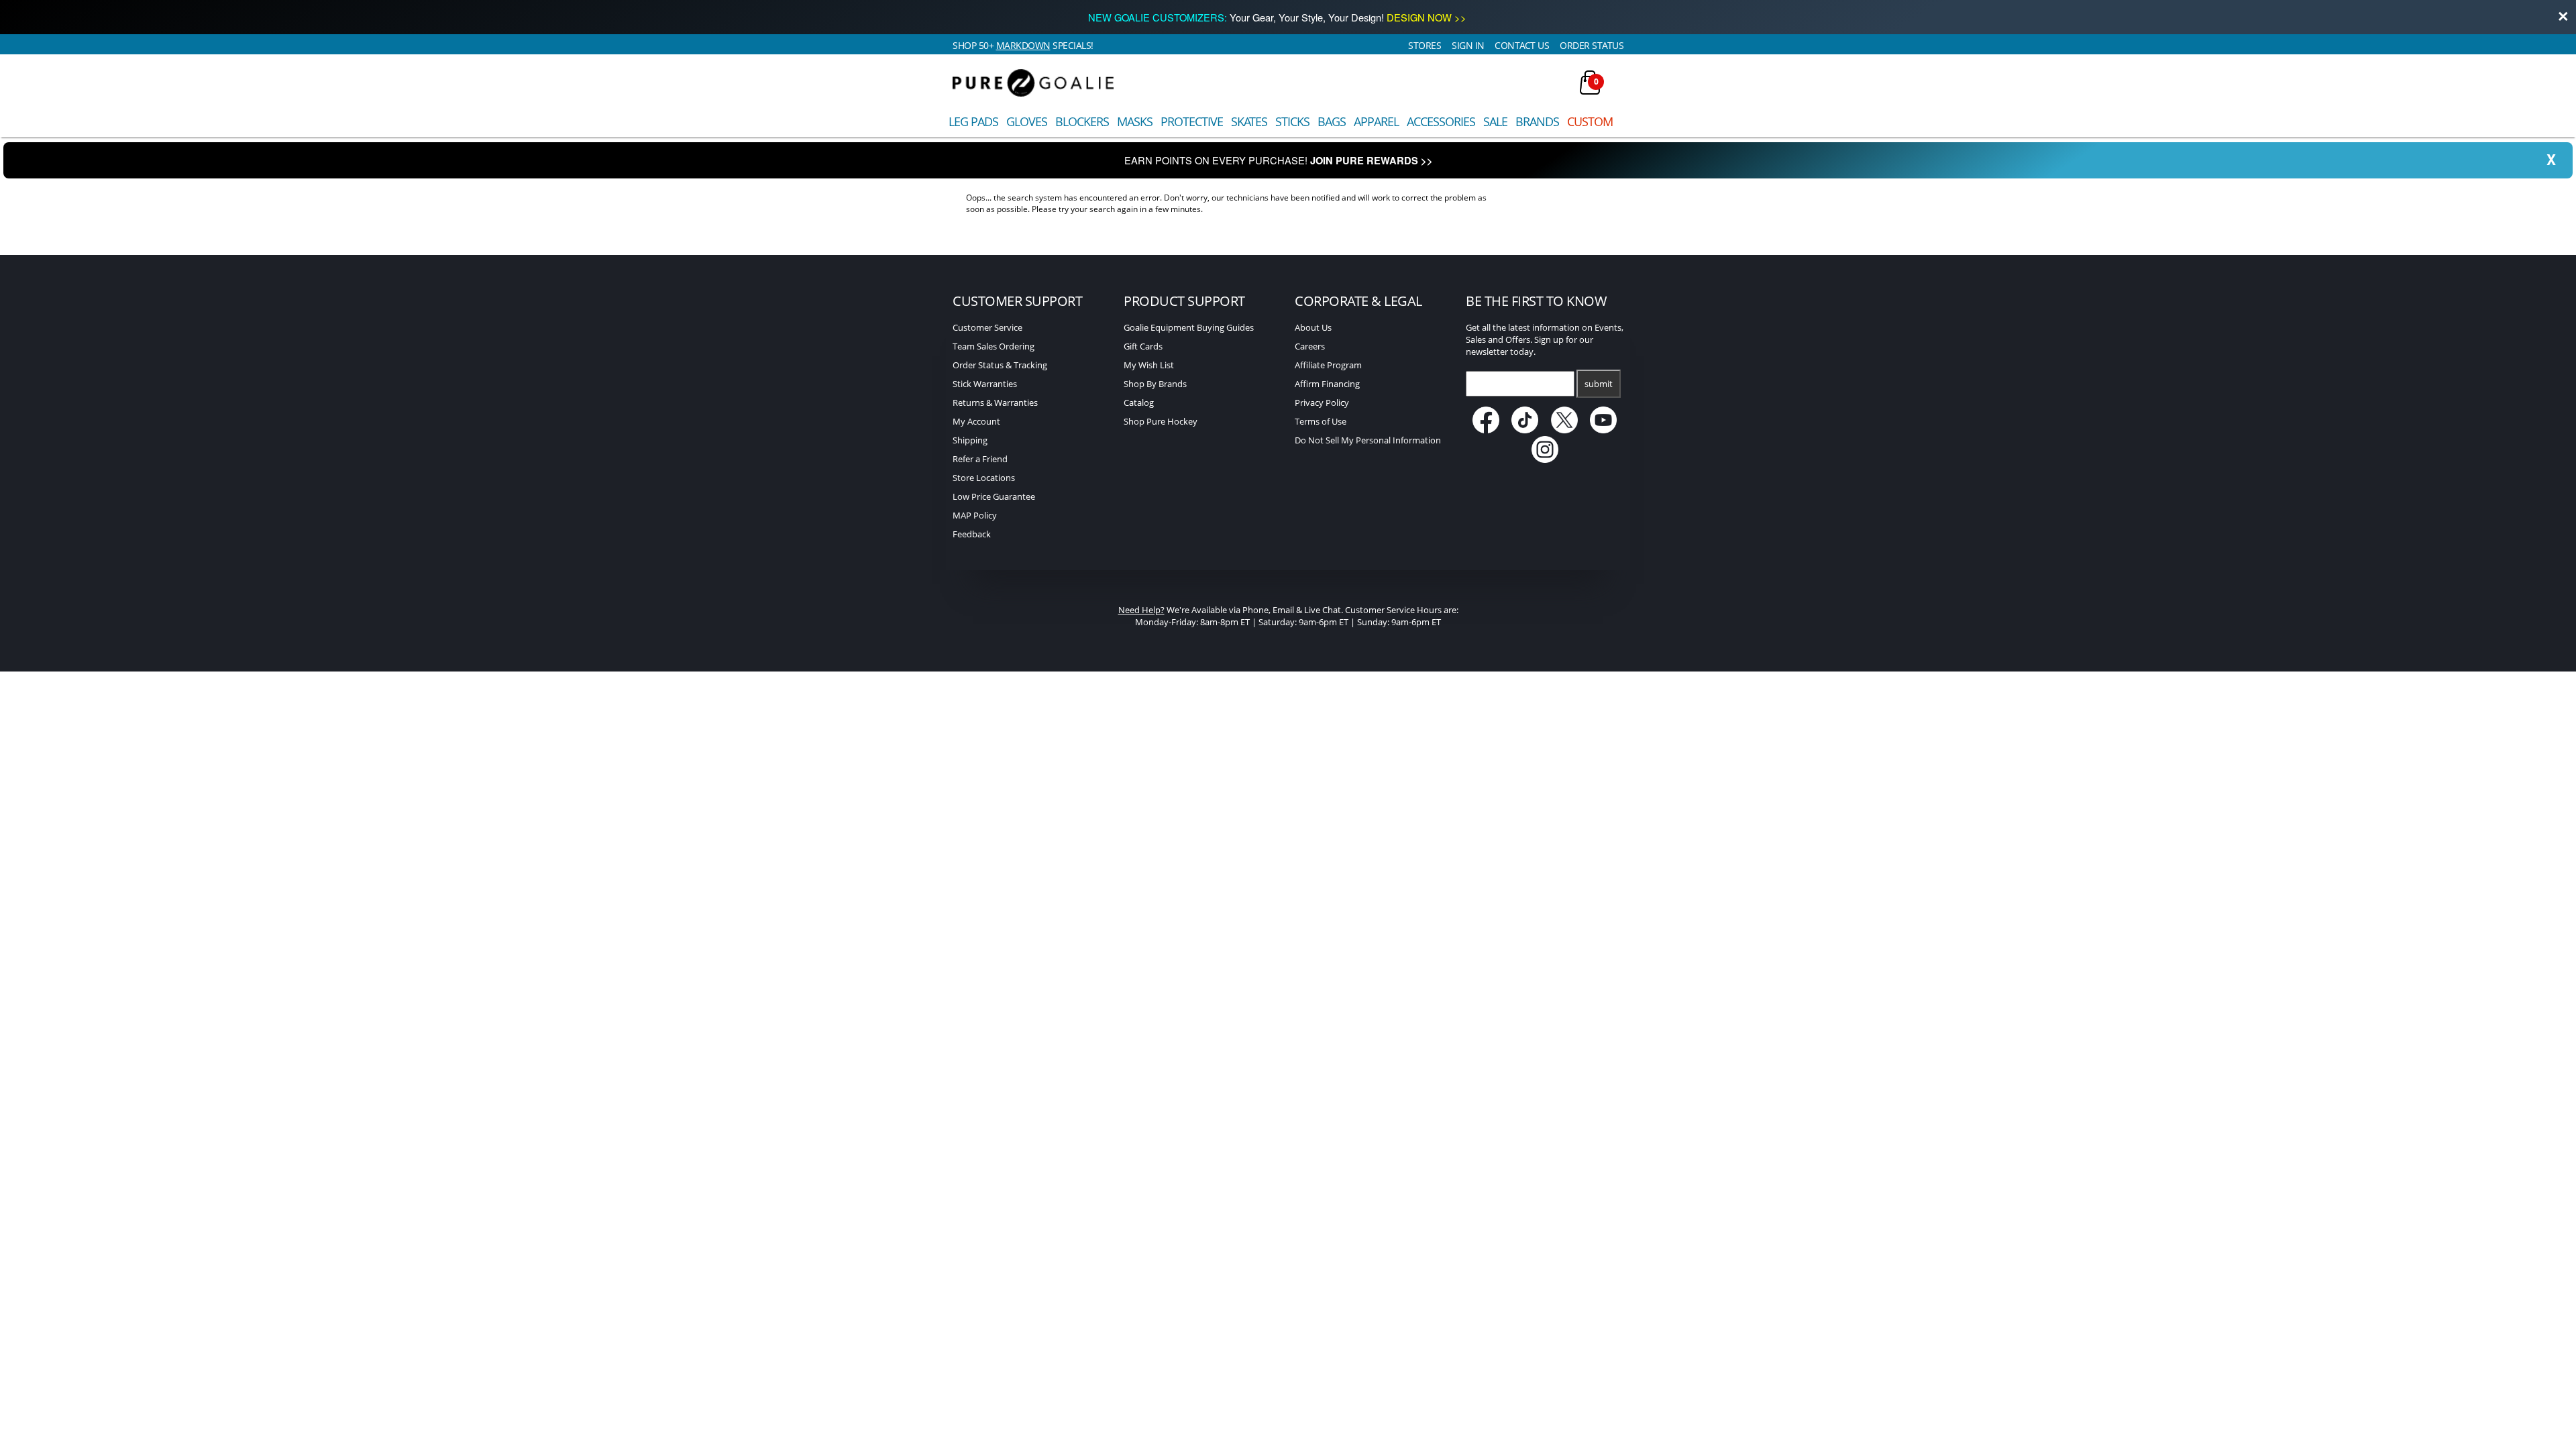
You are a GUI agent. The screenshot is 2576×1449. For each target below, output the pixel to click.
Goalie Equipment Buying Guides (1189, 327)
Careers (1310, 346)
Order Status (1592, 45)
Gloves (1027, 121)
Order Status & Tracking (1000, 365)
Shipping (970, 440)
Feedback (972, 534)
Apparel (1376, 121)
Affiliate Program (1328, 365)
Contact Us (1522, 45)
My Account (976, 421)
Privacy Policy (1322, 402)
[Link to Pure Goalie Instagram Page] (1545, 460)
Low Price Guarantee (994, 496)
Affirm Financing (1327, 384)
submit (1599, 384)
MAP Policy (975, 515)
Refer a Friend (980, 459)
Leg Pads (973, 121)
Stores (1425, 45)
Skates (1249, 121)
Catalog (1139, 402)
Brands (1537, 121)
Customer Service (987, 327)
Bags (1332, 121)
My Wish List (1149, 365)
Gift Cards (1143, 346)
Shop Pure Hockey (1161, 421)
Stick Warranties (985, 384)
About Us (1313, 327)
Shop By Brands (1155, 384)
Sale (1495, 121)
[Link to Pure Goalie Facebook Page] (1487, 430)
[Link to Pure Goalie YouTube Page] (1604, 430)
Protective (1192, 121)
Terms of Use (1321, 421)
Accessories (1441, 121)
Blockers (1082, 121)
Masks (1135, 121)
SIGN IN (1468, 45)
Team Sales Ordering (994, 346)
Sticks (1292, 121)
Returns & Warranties (995, 402)
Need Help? (1141, 610)
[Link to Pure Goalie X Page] (1565, 430)
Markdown (1023, 45)
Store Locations (984, 478)
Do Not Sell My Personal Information (1368, 440)
